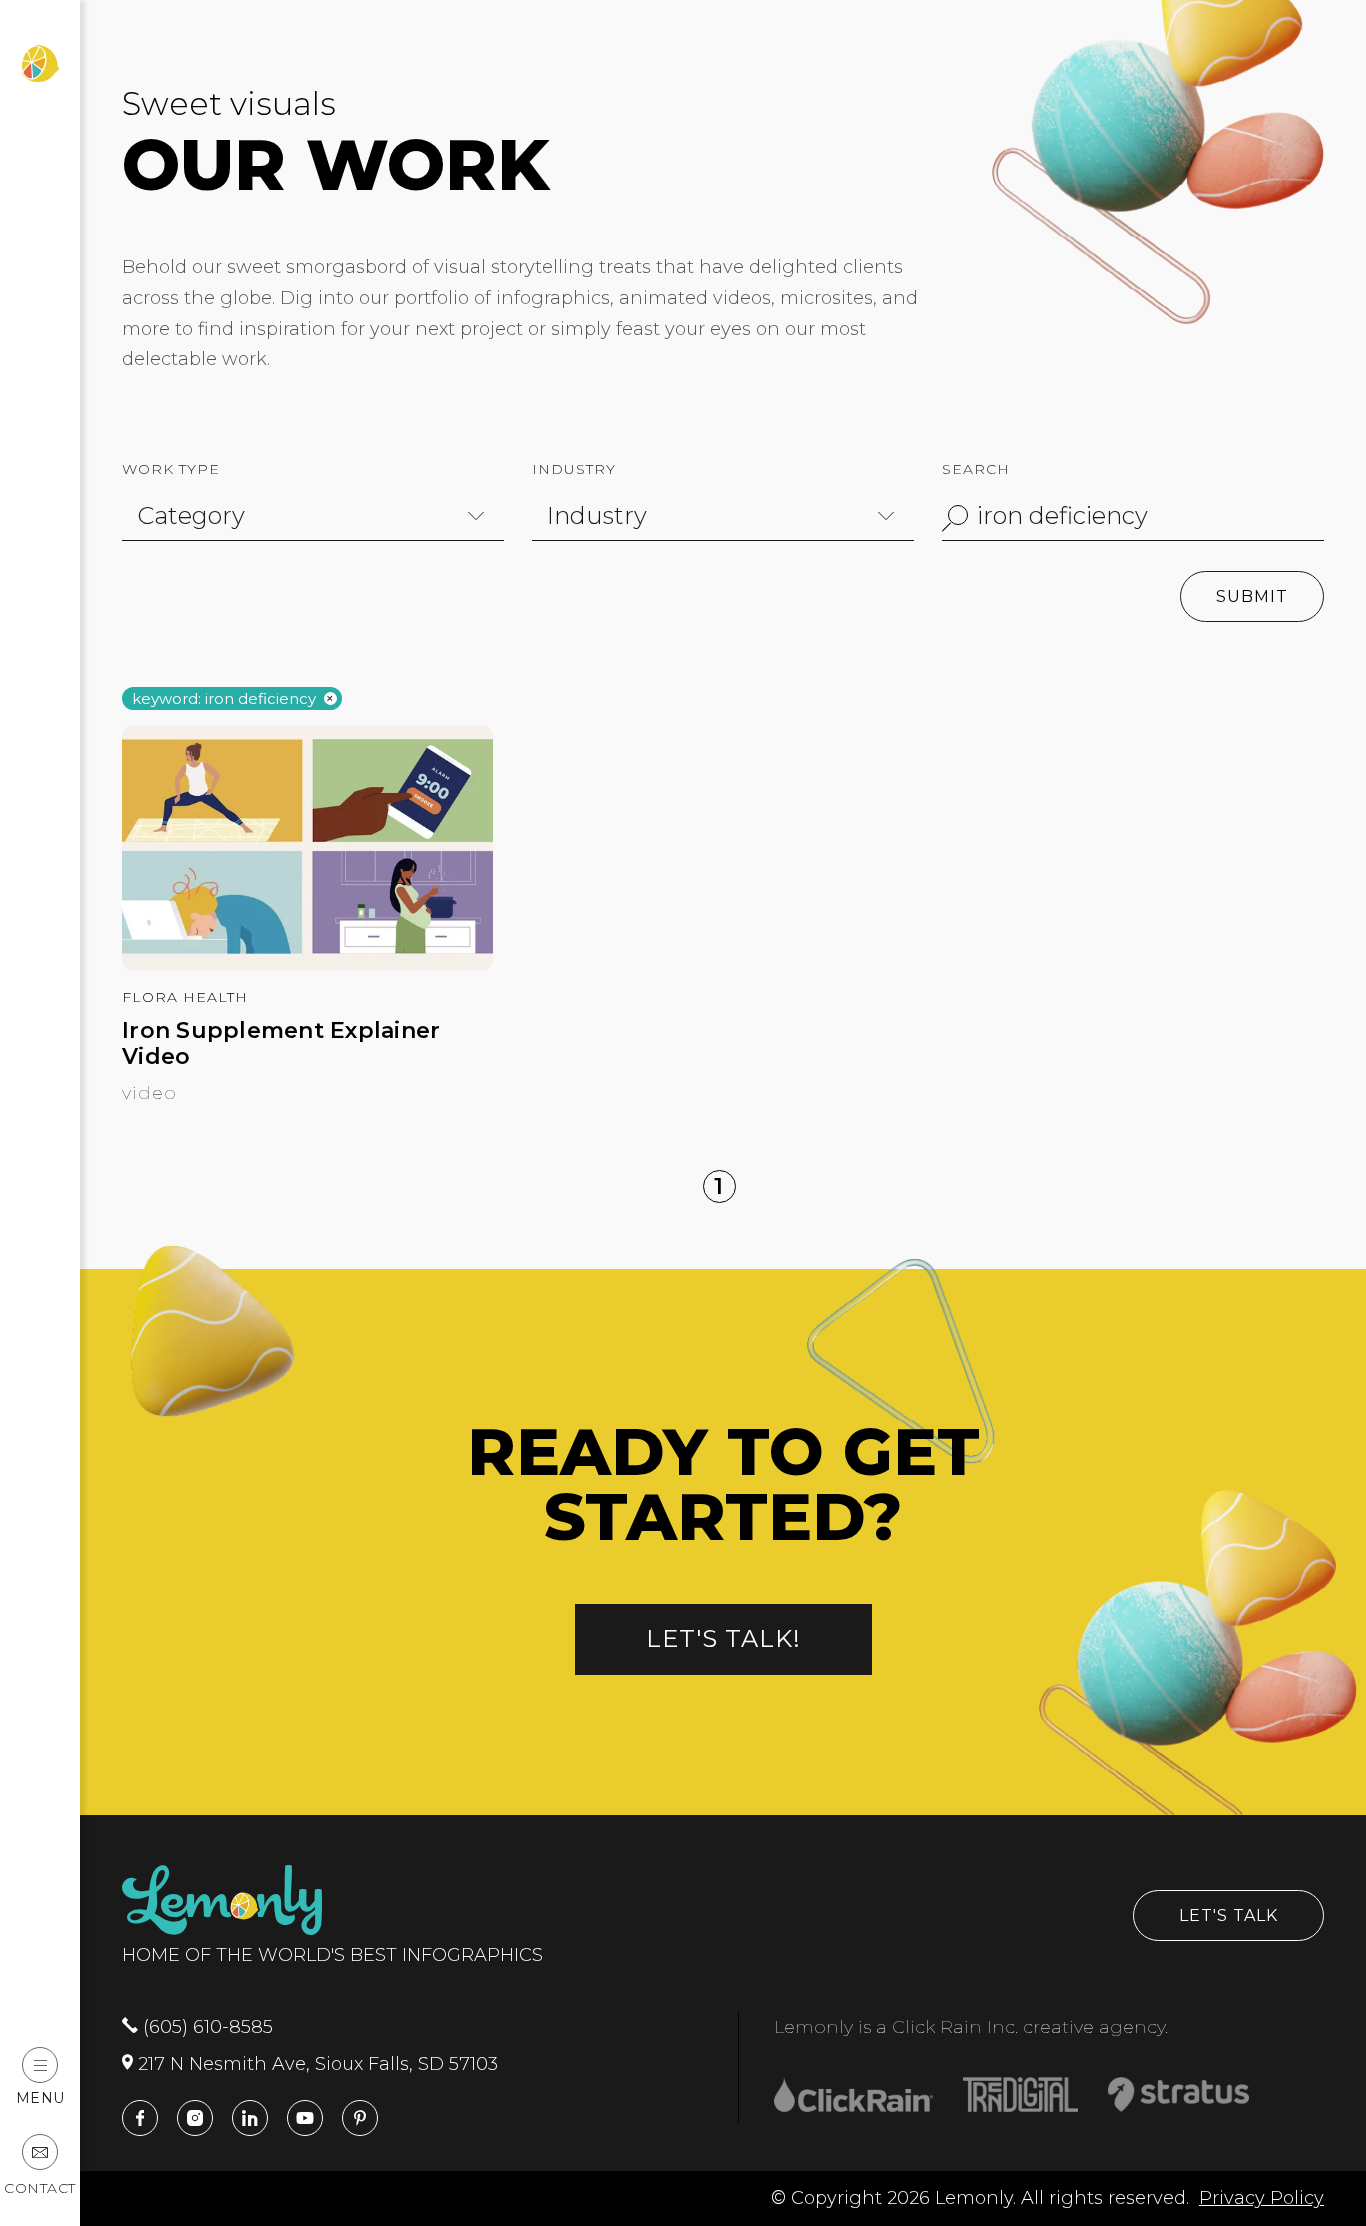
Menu (40, 2097)
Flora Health (185, 997)
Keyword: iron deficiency (224, 699)
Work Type (171, 469)
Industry (574, 469)
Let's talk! (723, 1638)
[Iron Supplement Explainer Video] (307, 965)
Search (976, 469)
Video (149, 1093)
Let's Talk (1228, 1915)
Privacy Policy (1261, 2198)
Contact (40, 2188)
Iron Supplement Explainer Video (281, 1044)
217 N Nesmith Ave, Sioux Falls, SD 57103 (315, 2064)
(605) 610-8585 (205, 2027)
